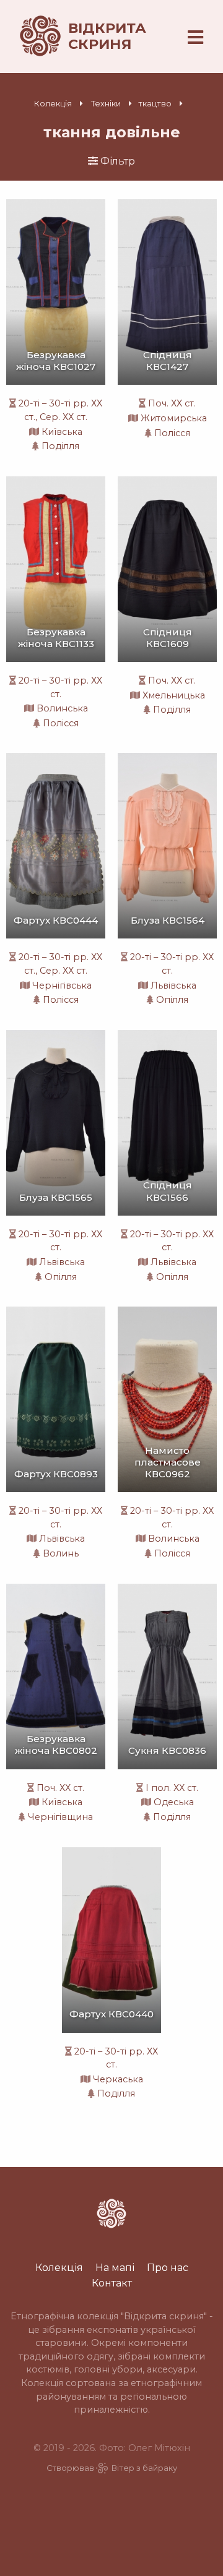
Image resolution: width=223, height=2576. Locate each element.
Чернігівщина (60, 1817)
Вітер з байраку (144, 2468)
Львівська (173, 985)
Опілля (172, 1000)
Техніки (106, 104)
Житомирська (174, 418)
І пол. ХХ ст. (172, 1788)
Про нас (168, 2267)
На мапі (115, 2267)
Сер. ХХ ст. (63, 417)
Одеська (174, 1802)
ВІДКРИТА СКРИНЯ (107, 36)
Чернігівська (62, 985)
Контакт (112, 2283)
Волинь (61, 1553)
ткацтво (155, 104)
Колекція (53, 104)
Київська (62, 432)
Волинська (62, 708)
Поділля (60, 446)
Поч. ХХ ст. (172, 403)
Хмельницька (174, 695)
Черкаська (118, 2079)
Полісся (172, 433)
